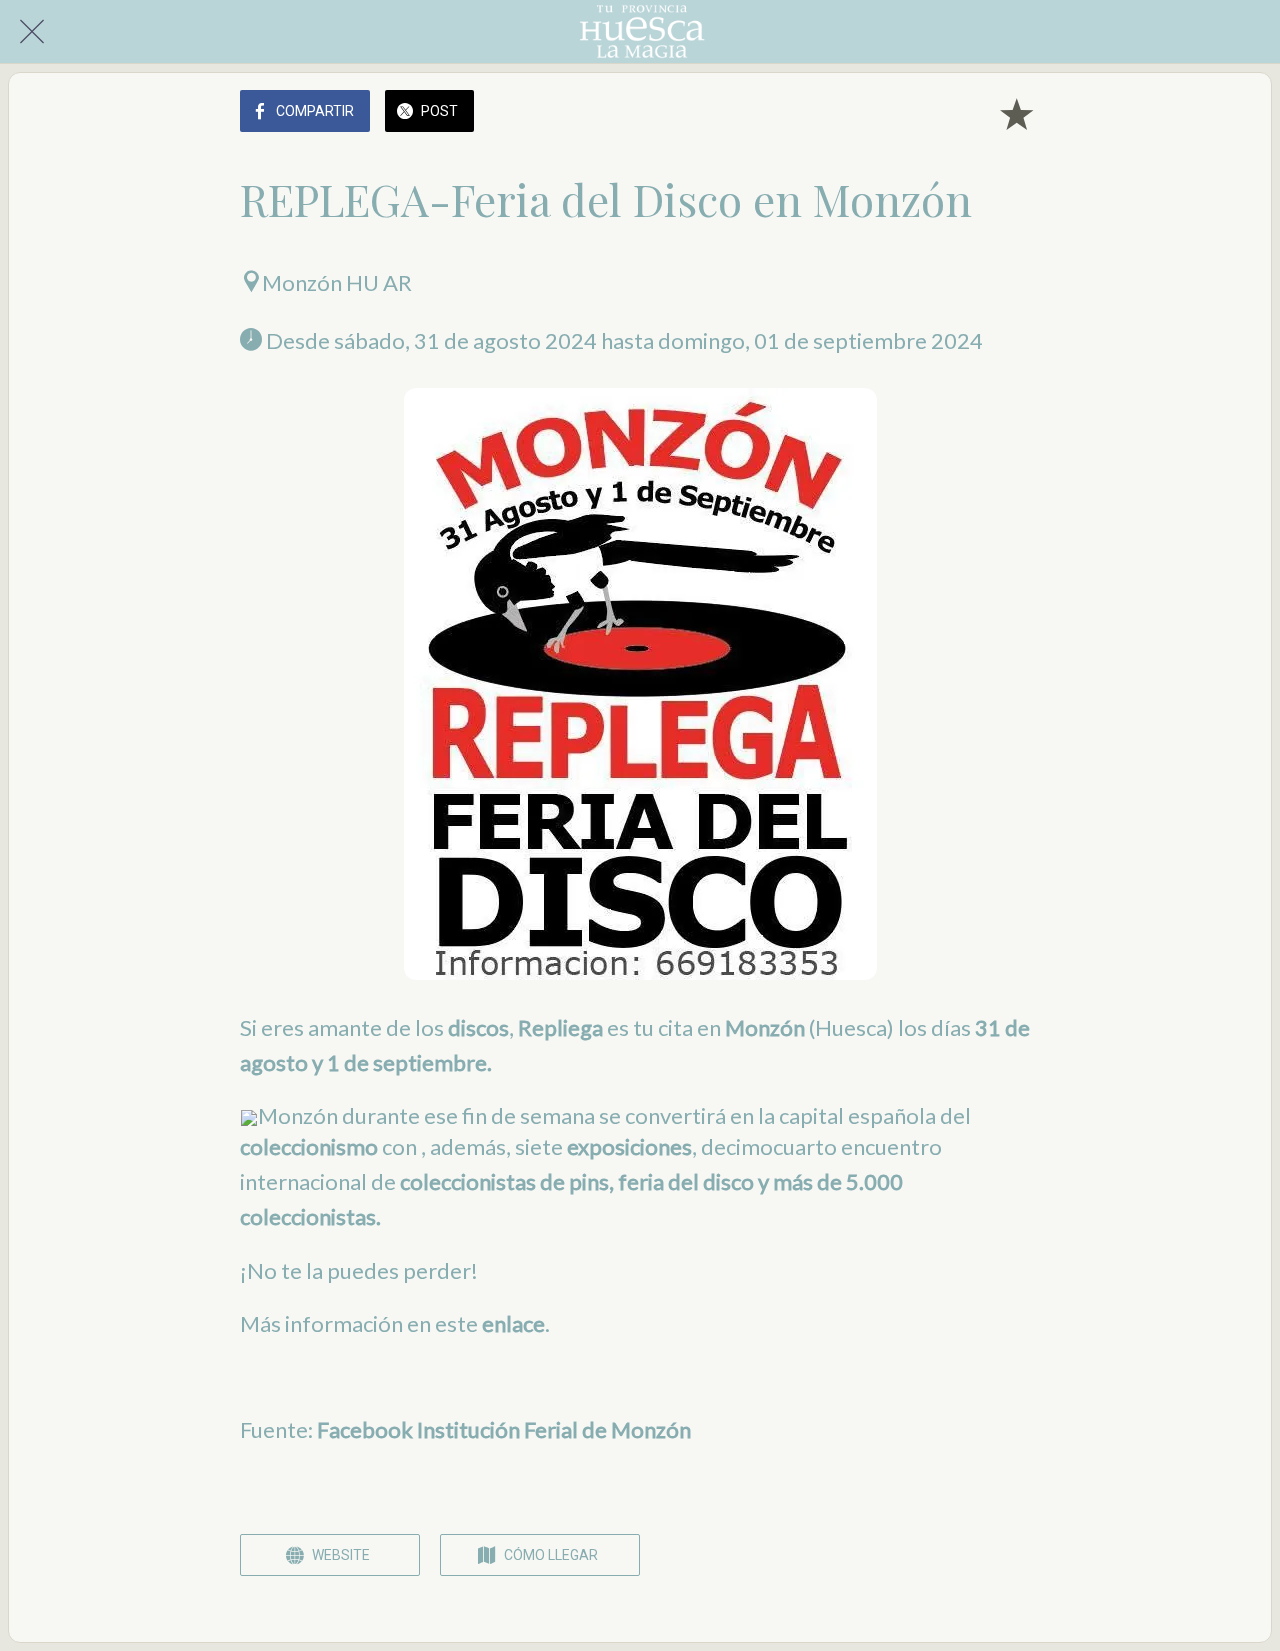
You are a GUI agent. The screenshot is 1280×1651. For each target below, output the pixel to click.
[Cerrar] (32, 32)
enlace (513, 1323)
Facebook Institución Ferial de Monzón (504, 1429)
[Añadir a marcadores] (1016, 113)
